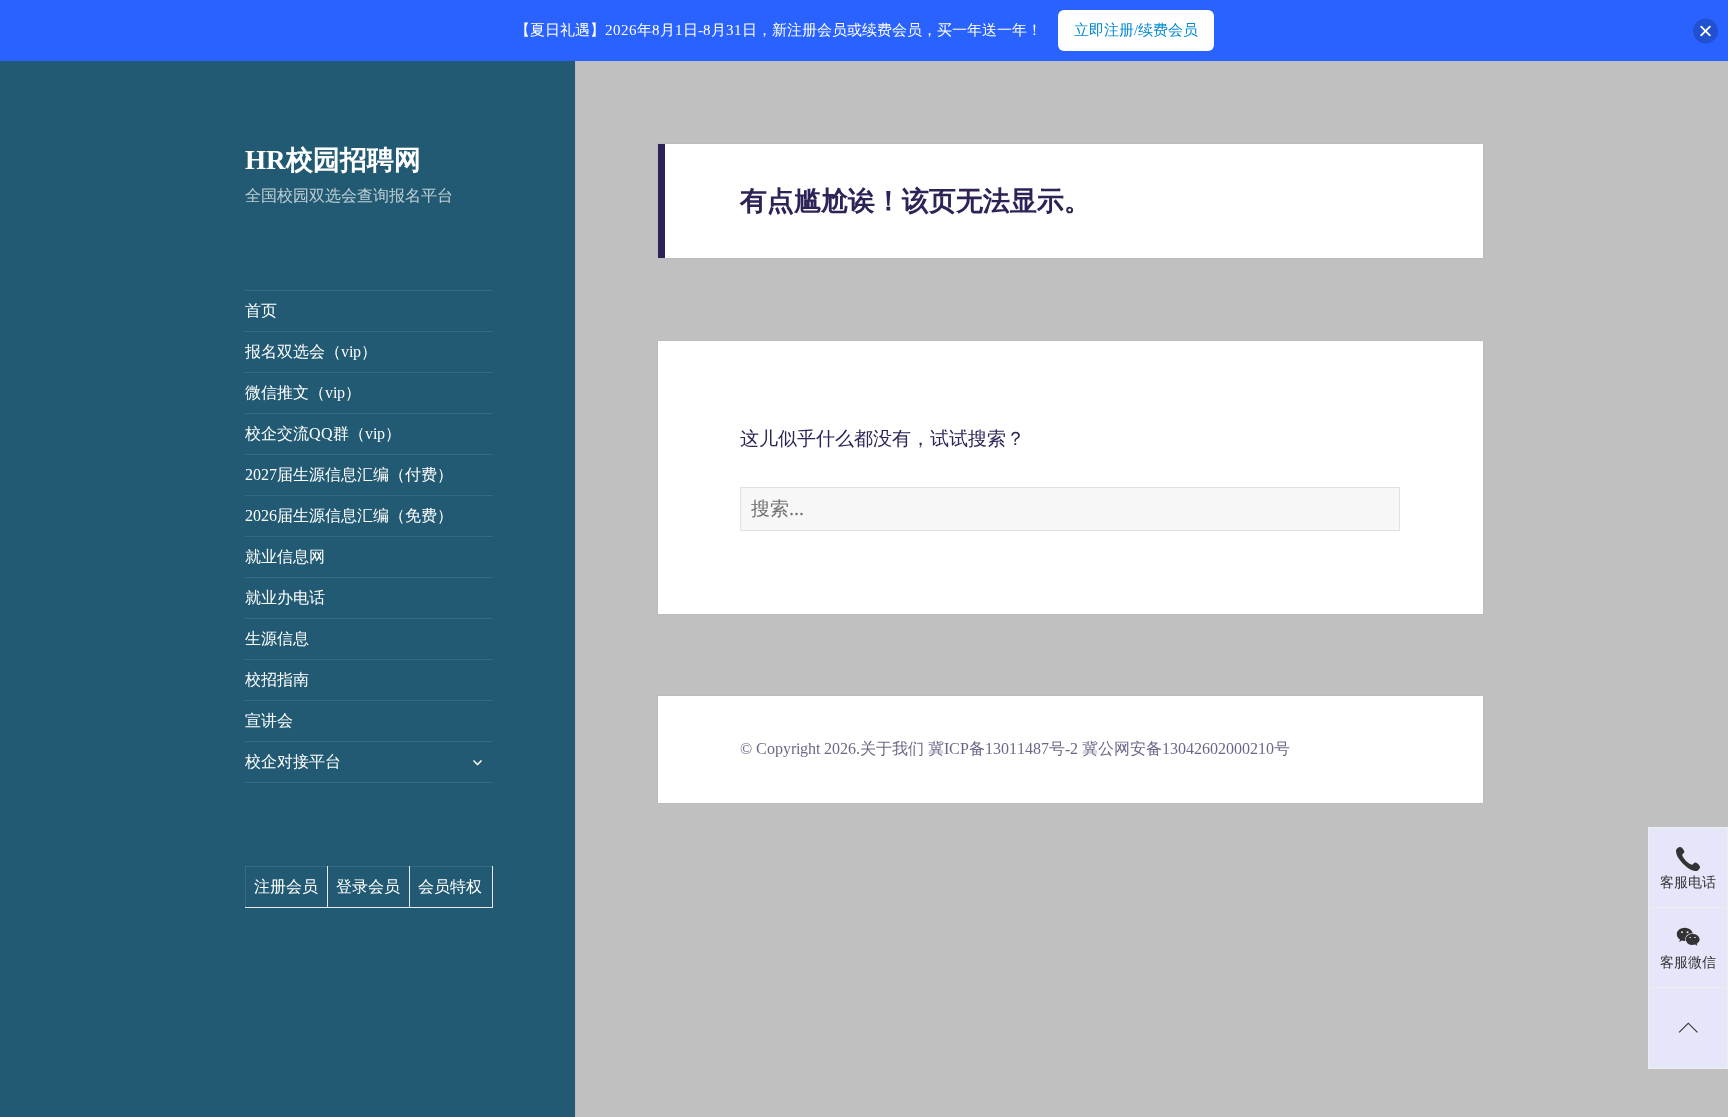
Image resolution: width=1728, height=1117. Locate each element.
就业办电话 (285, 597)
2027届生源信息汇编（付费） (349, 474)
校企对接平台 (293, 761)
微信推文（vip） (303, 392)
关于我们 (892, 748)
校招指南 (277, 679)
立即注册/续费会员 (1136, 30)
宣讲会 (269, 720)
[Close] (1705, 30)
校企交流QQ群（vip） (323, 433)
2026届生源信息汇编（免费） (349, 515)
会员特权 (450, 886)
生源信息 (277, 638)
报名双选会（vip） (311, 351)
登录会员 (368, 886)
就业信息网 (285, 556)
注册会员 (286, 886)
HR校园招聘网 (333, 160)
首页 (261, 310)
